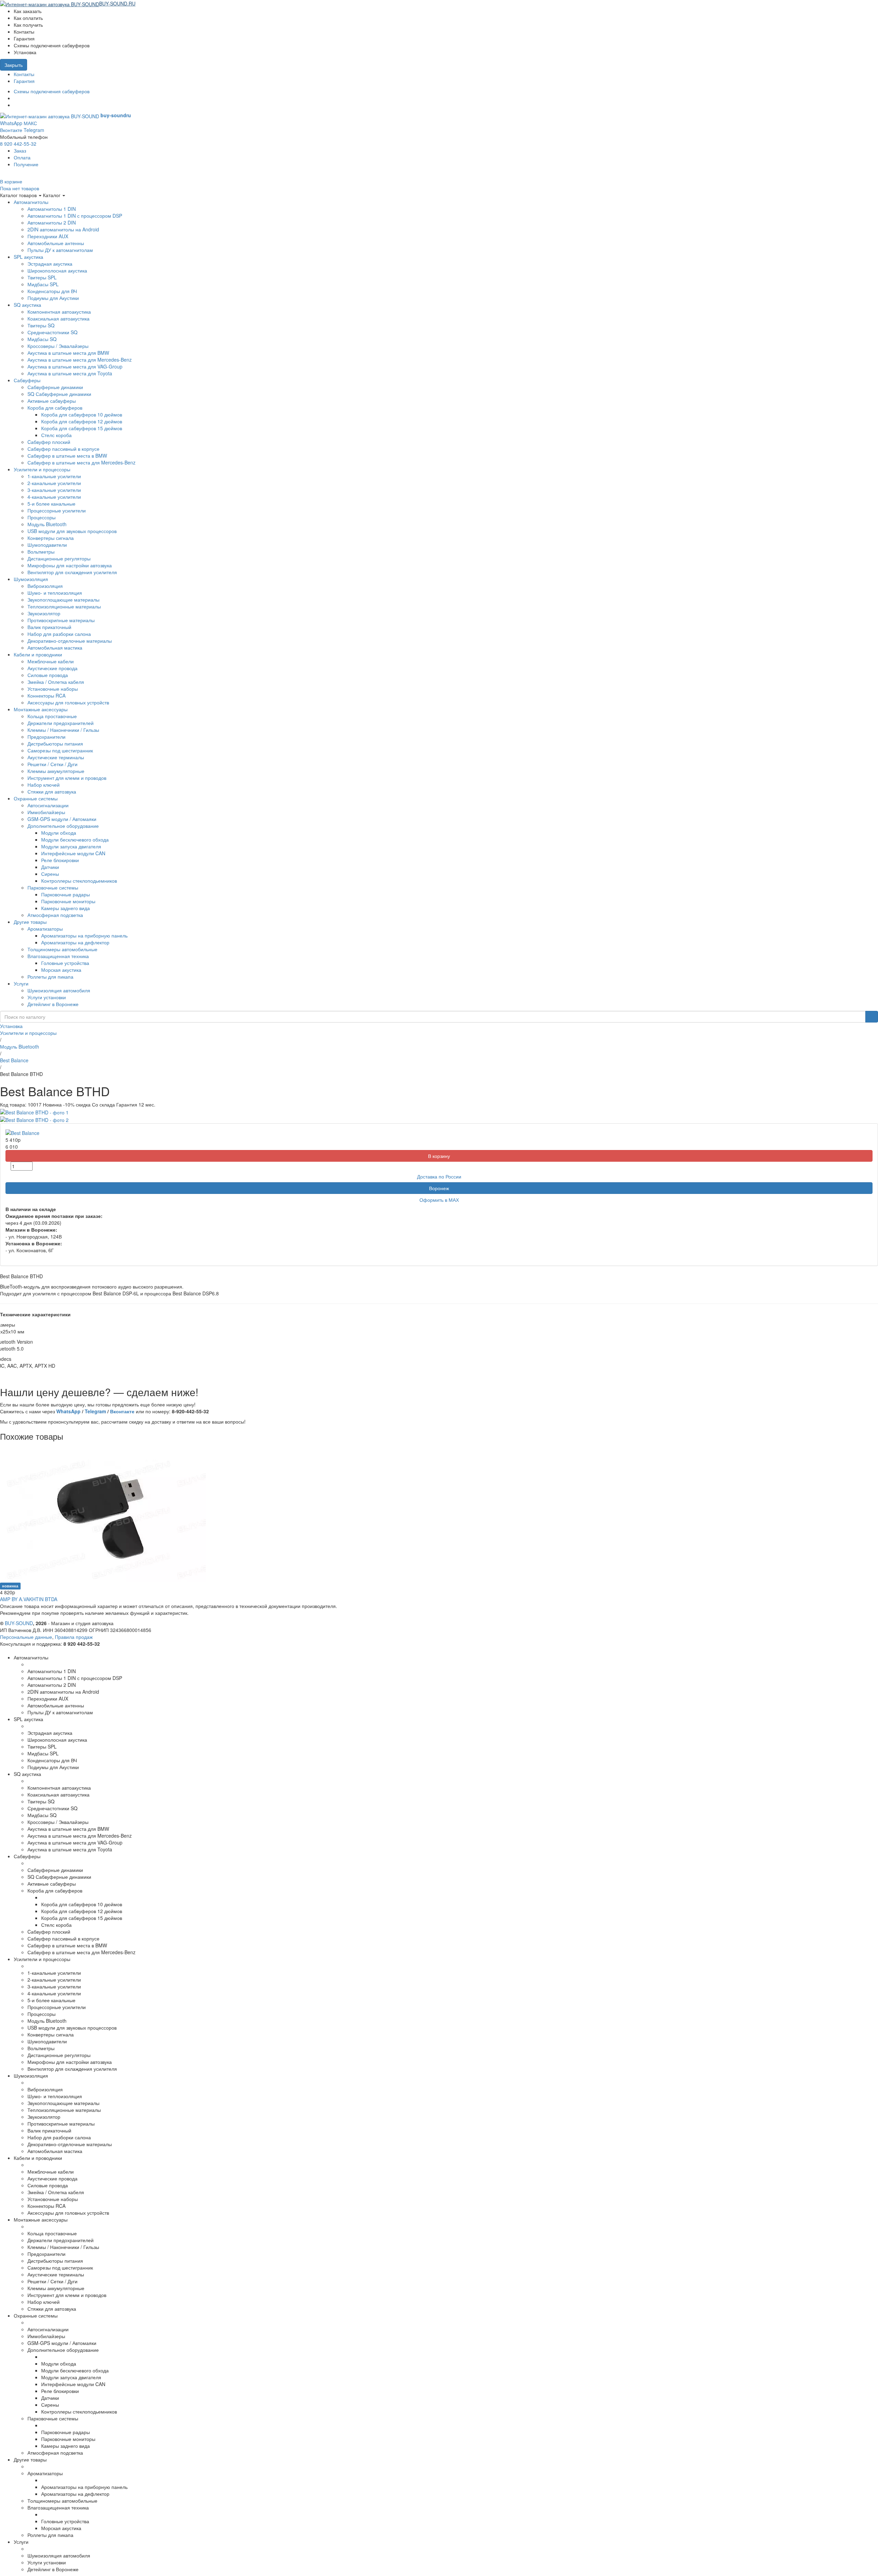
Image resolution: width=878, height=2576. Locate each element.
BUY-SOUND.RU (117, 3)
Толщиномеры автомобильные (62, 949)
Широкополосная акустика (57, 270)
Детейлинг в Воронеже (53, 1004)
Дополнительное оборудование (63, 826)
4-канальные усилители (54, 497)
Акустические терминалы (56, 757)
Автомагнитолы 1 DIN (52, 209)
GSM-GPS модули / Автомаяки (62, 819)
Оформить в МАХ (439, 1200)
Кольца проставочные (52, 716)
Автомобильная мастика (55, 648)
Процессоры (41, 517)
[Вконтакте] (16, 98)
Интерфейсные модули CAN (73, 853)
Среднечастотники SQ (52, 332)
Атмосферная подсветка (55, 915)
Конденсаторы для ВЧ (52, 291)
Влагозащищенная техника (58, 956)
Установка (11, 1026)
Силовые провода (48, 675)
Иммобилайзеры (46, 812)
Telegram (34, 130)
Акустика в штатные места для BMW (68, 353)
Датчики (50, 867)
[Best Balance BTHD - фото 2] (34, 1119)
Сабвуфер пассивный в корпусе (63, 449)
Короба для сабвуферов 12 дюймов (82, 421)
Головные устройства (65, 963)
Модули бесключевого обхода (75, 839)
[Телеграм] (16, 105)
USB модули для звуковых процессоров (72, 531)
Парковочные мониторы (68, 901)
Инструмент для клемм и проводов (67, 778)
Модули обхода (59, 833)
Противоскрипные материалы (61, 620)
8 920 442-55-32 (18, 144)
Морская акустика (61, 970)
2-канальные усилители (54, 483)
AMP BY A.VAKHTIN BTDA (29, 1599)
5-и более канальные (51, 504)
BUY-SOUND (19, 1623)
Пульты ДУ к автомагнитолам (60, 250)
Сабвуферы (27, 380)
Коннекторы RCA (46, 696)
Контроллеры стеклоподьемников (79, 881)
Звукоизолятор (44, 613)
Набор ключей (44, 785)
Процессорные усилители (57, 510)
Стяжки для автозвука (52, 791)
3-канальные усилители (54, 490)
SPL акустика (28, 257)
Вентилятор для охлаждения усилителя (72, 572)
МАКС (30, 123)
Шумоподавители (47, 545)
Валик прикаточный (49, 627)
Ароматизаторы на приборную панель (84, 935)
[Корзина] (139, 3)
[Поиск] (872, 1017)
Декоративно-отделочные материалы (70, 641)
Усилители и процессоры (42, 469)
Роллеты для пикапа (50, 977)
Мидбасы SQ (42, 339)
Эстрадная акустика (50, 264)
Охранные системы (36, 798)
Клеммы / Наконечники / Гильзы (63, 730)
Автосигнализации (48, 805)
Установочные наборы (53, 689)
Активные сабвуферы (52, 401)
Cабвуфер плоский (49, 442)
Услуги (21, 983)
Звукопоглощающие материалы (63, 600)
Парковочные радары (66, 894)
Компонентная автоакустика (59, 312)
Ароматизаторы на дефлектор (75, 942)
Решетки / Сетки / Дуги (52, 764)
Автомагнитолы (31, 202)
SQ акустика (27, 305)
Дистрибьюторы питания (55, 743)
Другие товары (30, 922)
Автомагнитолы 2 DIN (52, 222)
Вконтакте (11, 130)
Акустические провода (52, 668)
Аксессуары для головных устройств (68, 702)
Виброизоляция (45, 586)
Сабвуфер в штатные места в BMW (67, 456)
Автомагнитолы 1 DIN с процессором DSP (75, 216)
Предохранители (46, 737)
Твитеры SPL (42, 277)
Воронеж (439, 1188)
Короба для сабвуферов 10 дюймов (82, 414)
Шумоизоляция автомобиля (59, 990)
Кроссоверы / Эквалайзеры (58, 346)
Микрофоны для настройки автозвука (70, 565)
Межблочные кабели (51, 661)
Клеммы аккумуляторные (56, 771)
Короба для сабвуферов (55, 408)
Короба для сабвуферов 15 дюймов (82, 428)
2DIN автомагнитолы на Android (63, 229)
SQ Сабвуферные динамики (59, 394)
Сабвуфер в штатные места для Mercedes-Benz (81, 462)
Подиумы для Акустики (53, 298)
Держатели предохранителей (61, 723)
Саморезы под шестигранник (60, 750)
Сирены (50, 874)
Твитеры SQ (41, 325)
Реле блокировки (60, 860)
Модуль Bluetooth (47, 524)
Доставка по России (439, 1176)
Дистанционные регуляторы (59, 558)
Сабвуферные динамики (55, 387)
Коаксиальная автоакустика (58, 318)
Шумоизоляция (31, 579)
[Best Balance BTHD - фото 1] (34, 1111)
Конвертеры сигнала (51, 538)
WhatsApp (11, 123)
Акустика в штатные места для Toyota (70, 373)
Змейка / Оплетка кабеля (56, 682)
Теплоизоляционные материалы (64, 606)
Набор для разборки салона (59, 634)
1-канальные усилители (54, 476)
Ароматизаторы (45, 929)
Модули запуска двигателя (71, 846)
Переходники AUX (48, 236)
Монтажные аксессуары (41, 709)
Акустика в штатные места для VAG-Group (75, 366)
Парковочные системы (53, 887)
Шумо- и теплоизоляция (55, 593)
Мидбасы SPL (43, 284)
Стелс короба (56, 435)
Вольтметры (41, 552)
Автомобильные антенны (56, 243)
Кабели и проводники (38, 654)
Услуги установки (47, 997)
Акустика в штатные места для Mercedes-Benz (80, 360)
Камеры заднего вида (66, 908)
